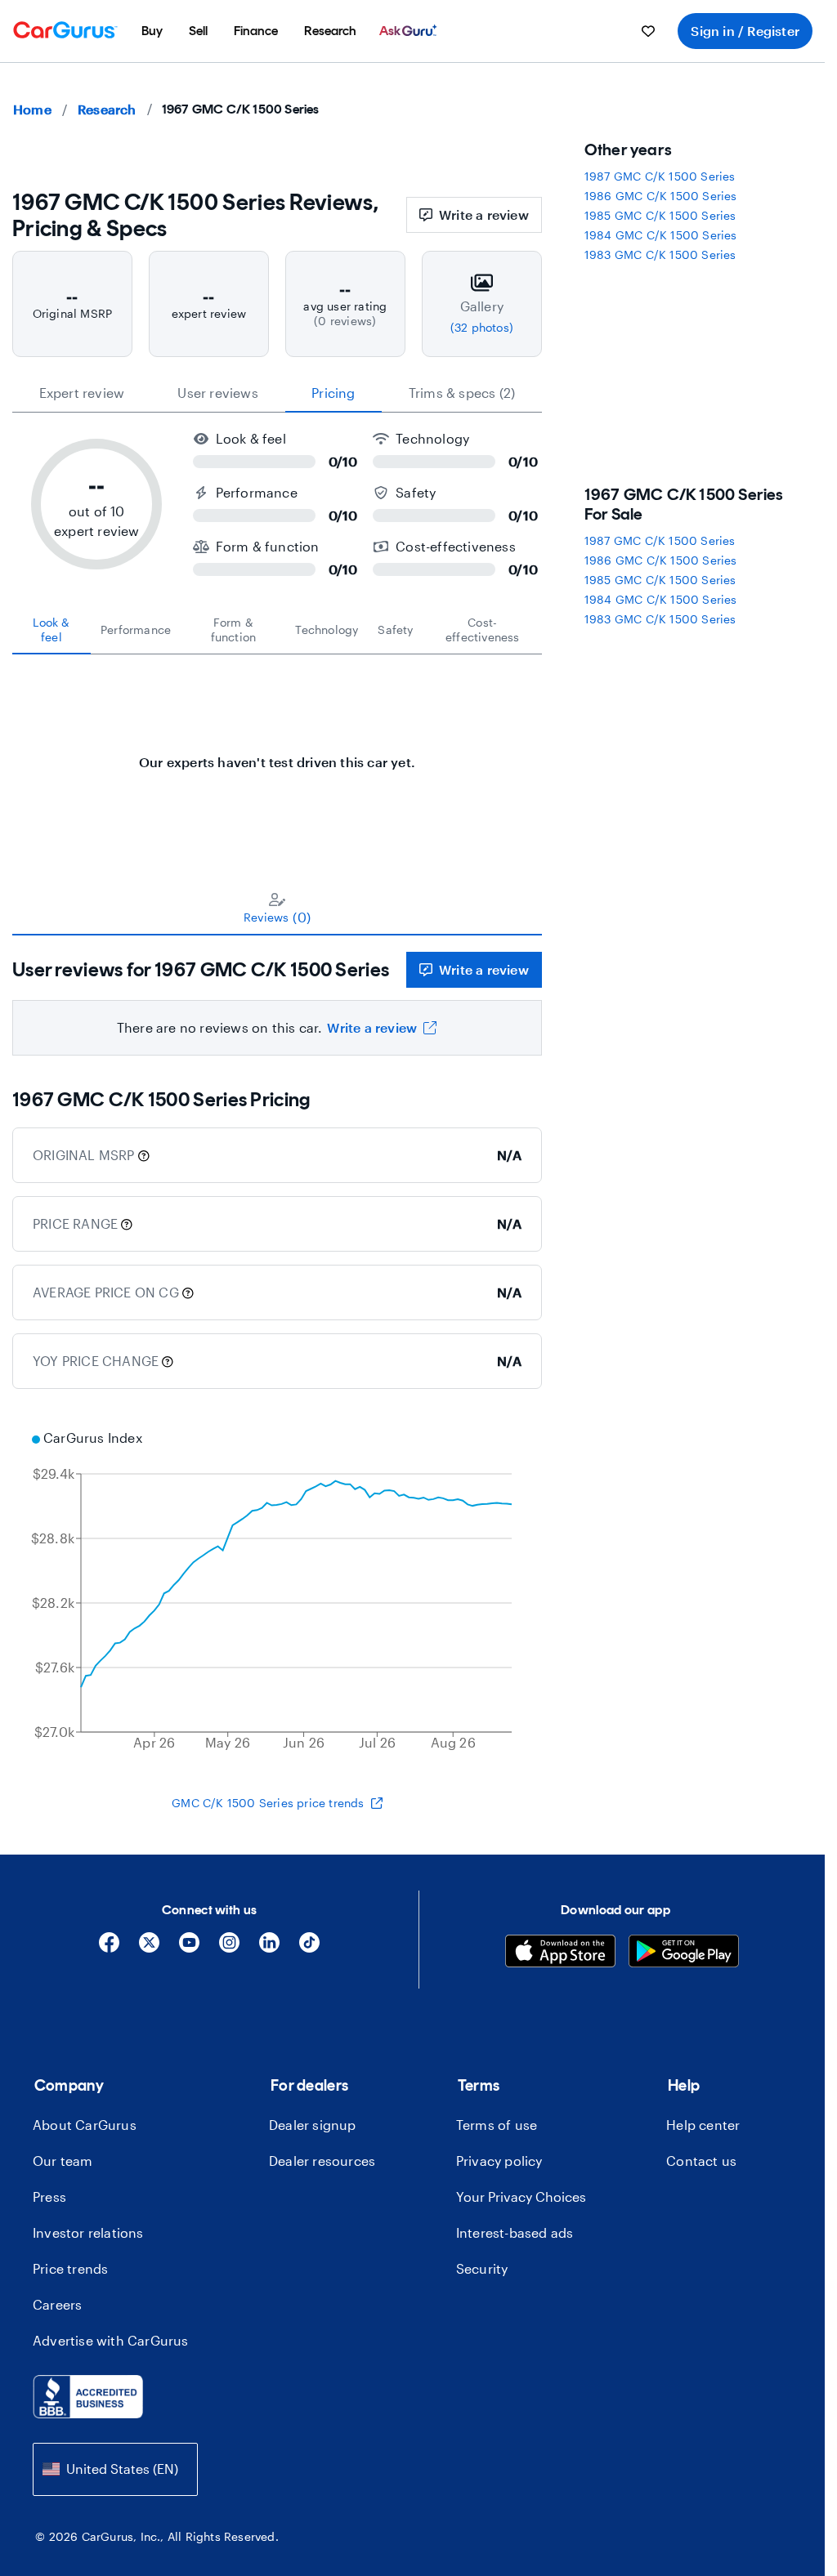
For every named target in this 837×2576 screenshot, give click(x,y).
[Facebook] (109, 1948)
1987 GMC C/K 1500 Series (660, 176)
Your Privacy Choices (521, 2197)
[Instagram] (229, 1948)
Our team (63, 2161)
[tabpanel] (277, 754)
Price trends (70, 2268)
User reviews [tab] (217, 393)
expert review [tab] (82, 393)
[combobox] (115, 2469)
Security (482, 2268)
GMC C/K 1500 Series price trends (268, 1803)
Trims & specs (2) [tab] (462, 393)
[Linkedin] (269, 1948)
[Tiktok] (309, 1948)
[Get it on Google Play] (684, 1953)
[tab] (51, 630)
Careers (57, 2304)
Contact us (701, 2161)
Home (32, 109)
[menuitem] (152, 31)
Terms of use (497, 2125)
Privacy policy (499, 2161)
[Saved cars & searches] (648, 31)
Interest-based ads (515, 2232)
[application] (277, 1592)
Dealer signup (313, 2125)
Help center (703, 2125)
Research (107, 109)
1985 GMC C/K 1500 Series (660, 215)
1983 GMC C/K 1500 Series (660, 254)
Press (49, 2197)
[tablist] (277, 393)
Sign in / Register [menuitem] (745, 31)
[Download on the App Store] (560, 1953)
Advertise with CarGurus (111, 2340)
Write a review (484, 214)
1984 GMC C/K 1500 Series (661, 235)
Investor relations (88, 2232)
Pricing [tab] (333, 393)
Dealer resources (322, 2161)
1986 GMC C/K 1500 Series (661, 196)
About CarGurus (85, 2125)
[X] (149, 1948)
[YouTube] (189, 1948)
